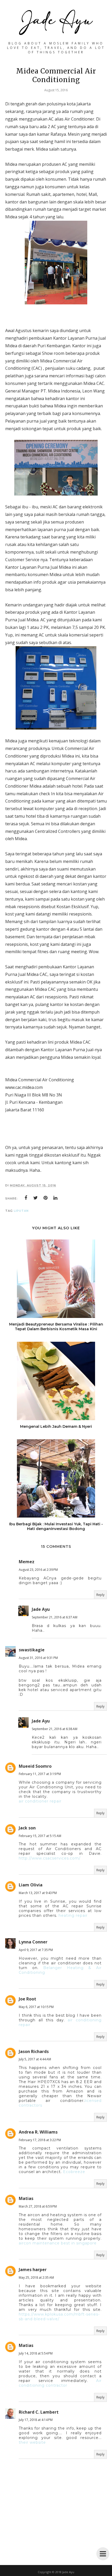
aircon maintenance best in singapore (58, 2243)
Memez (27, 1562)
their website (32, 2442)
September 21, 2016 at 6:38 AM (55, 1729)
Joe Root (27, 1999)
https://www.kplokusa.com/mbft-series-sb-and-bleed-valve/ (59, 2317)
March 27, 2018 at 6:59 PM (38, 2206)
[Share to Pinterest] (46, 1198)
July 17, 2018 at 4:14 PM (36, 2420)
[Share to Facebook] (26, 1198)
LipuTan (21, 1211)
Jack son (27, 1828)
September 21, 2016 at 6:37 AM (55, 1617)
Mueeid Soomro (35, 1766)
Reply (100, 1595)
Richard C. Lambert (39, 2412)
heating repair (73, 1915)
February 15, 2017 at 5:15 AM (40, 1836)
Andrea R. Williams (38, 2132)
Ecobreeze (74, 2172)
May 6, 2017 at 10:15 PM (36, 2007)
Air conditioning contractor (60, 2383)
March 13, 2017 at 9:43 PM (38, 1893)
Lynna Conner (33, 1942)
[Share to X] (36, 1198)
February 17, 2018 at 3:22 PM (40, 2140)
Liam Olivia (31, 1885)
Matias (26, 2198)
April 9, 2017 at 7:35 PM (36, 1950)
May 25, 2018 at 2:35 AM (36, 2278)
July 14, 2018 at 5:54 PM (36, 2353)
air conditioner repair (40, 1801)
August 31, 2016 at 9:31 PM (38, 1658)
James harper (33, 2270)
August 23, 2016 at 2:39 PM (38, 1570)
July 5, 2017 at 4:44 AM (35, 2059)
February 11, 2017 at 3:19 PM (40, 1774)
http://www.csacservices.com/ (50, 1858)
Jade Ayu (41, 1609)
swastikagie (32, 1650)
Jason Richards (34, 2051)
